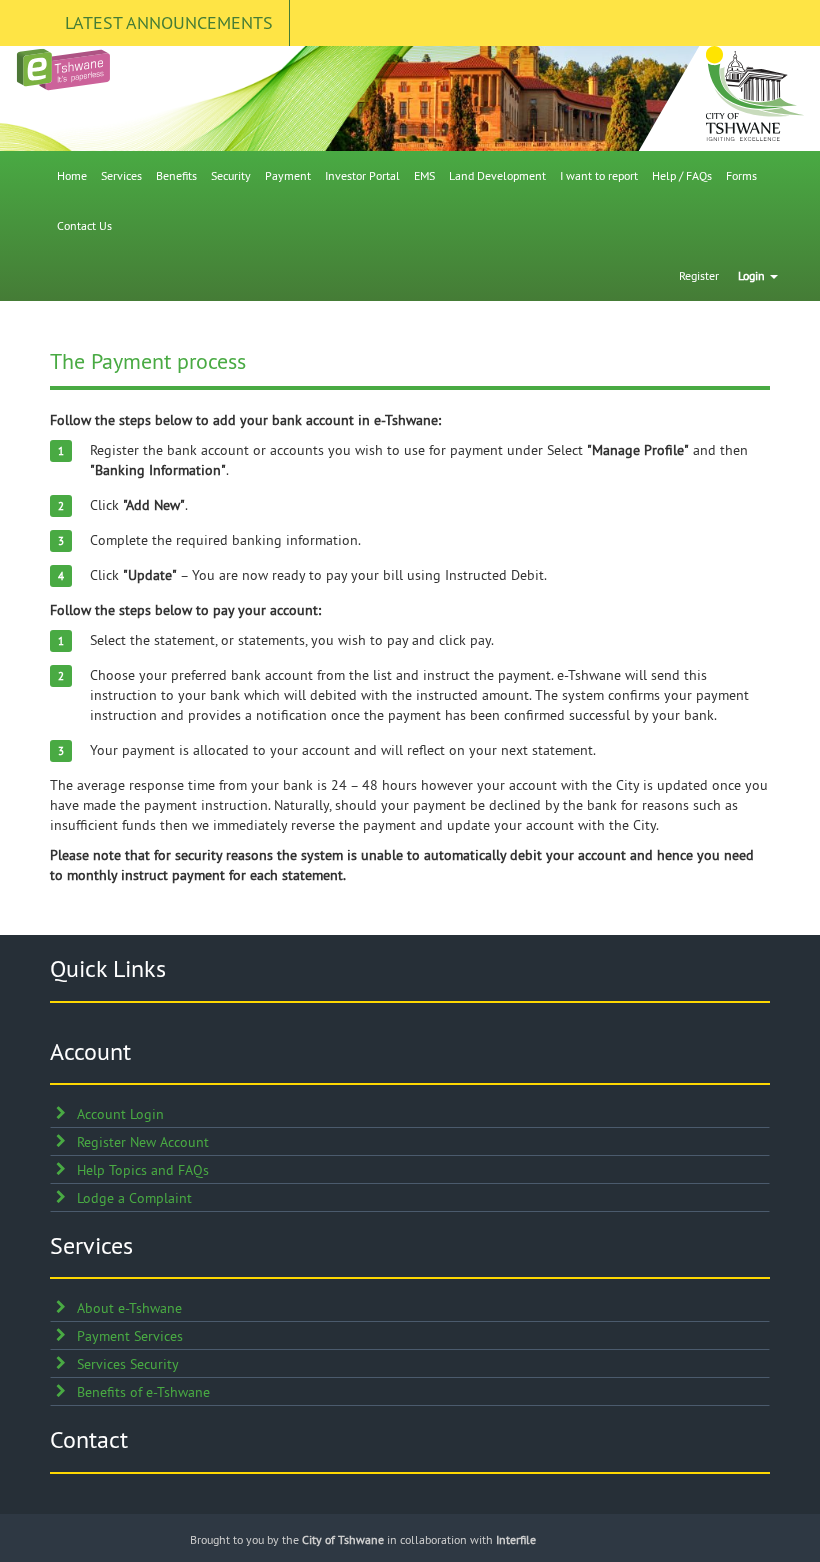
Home (72, 175)
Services (121, 175)
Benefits (176, 175)
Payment (288, 175)
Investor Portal (362, 175)
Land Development (497, 175)
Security (231, 175)
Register (699, 275)
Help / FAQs (682, 175)
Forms (741, 175)
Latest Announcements (169, 22)
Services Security (128, 1364)
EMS (424, 175)
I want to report (599, 175)
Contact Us (84, 225)
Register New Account (143, 1142)
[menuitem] (72, 176)
